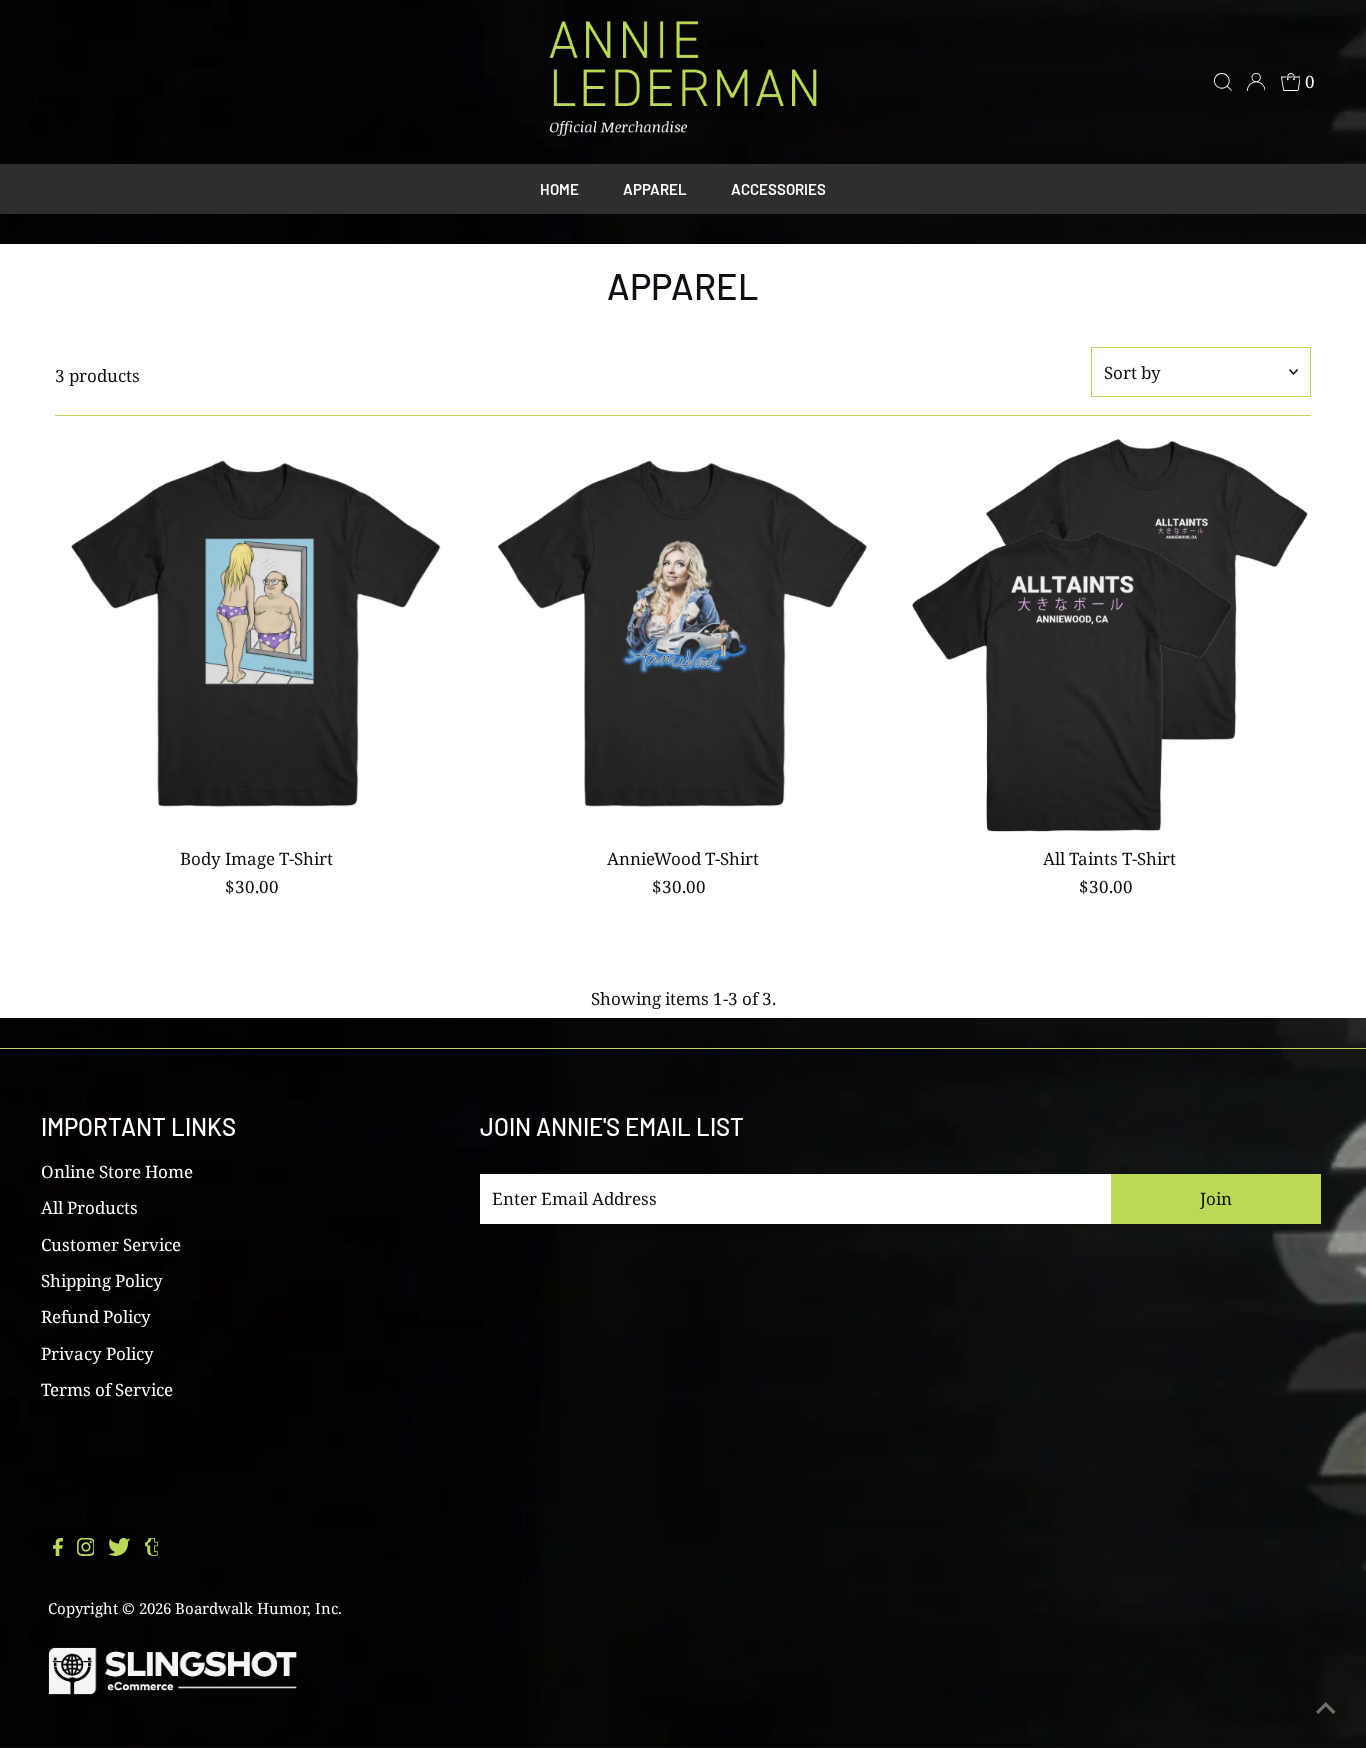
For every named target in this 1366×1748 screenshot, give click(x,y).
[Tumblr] (152, 1550)
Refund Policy (96, 1316)
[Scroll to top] (1326, 1708)
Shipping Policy (102, 1280)
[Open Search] (1223, 82)
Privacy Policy (97, 1353)
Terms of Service (107, 1389)
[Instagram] (86, 1550)
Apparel (655, 189)
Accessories (778, 189)
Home (559, 189)
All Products (89, 1207)
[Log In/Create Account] (1256, 82)
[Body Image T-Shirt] (256, 637)
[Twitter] (119, 1550)
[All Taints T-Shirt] (1110, 637)
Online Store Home (117, 1171)
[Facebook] (58, 1550)
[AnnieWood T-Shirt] (683, 637)
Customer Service (111, 1244)
